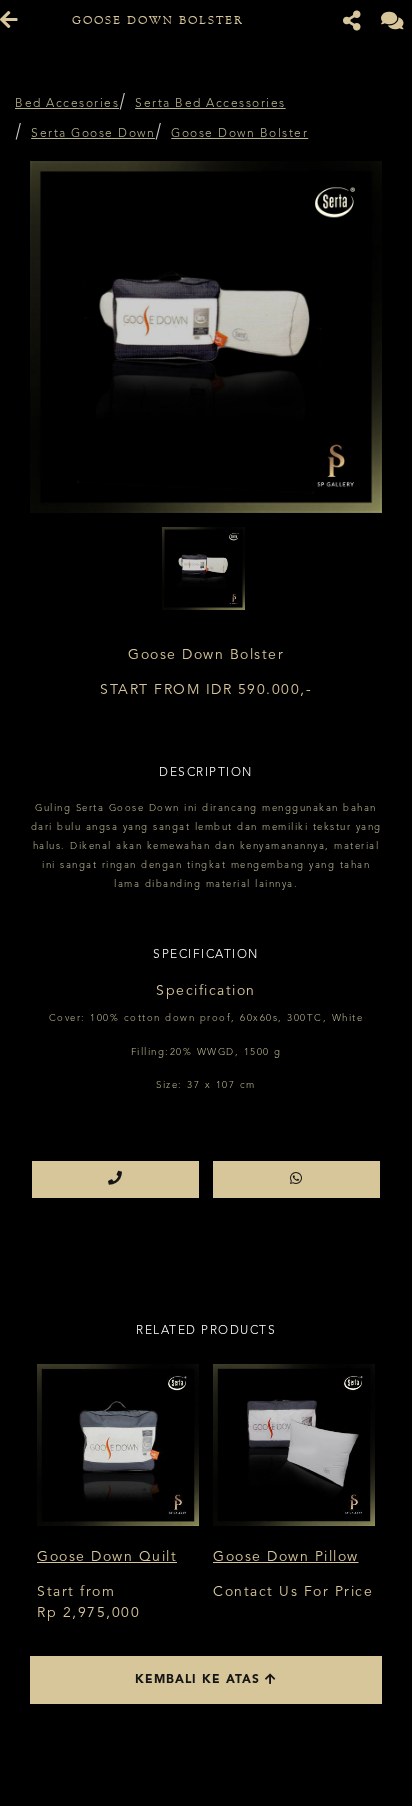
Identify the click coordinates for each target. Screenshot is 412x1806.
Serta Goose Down (93, 134)
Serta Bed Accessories (210, 104)
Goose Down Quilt (107, 1557)
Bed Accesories (67, 104)
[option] (206, 337)
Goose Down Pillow (286, 1557)
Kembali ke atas (200, 1680)
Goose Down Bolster (239, 134)
